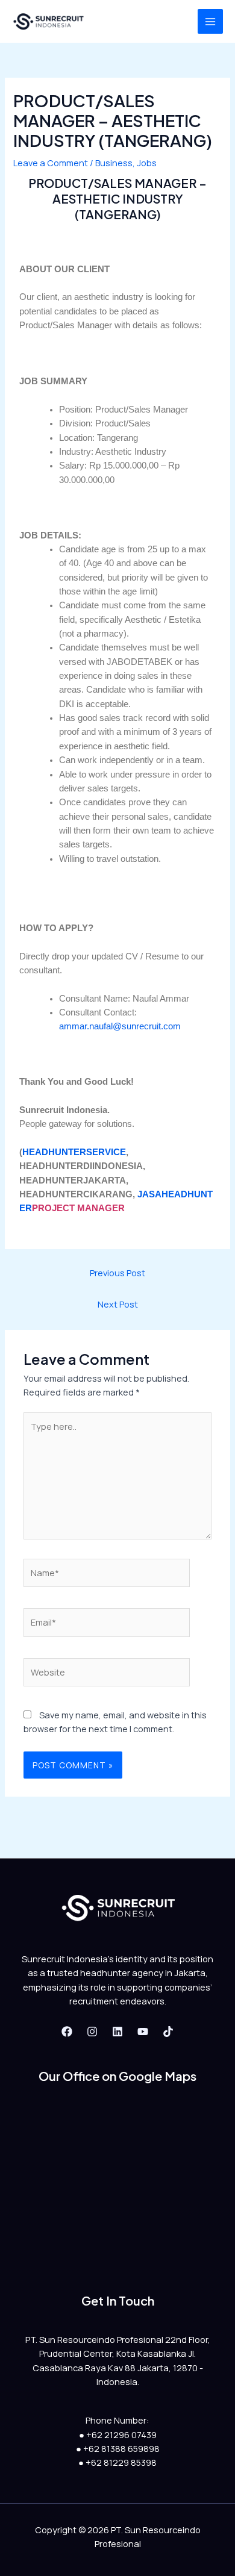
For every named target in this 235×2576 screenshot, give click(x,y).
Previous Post (117, 1273)
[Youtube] (143, 2032)
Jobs (147, 163)
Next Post (118, 1304)
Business (114, 163)
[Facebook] (67, 2032)
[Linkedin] (117, 2032)
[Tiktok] (168, 2032)
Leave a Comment (51, 163)
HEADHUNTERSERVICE (74, 1152)
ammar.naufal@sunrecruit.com (120, 1026)
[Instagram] (92, 2032)
